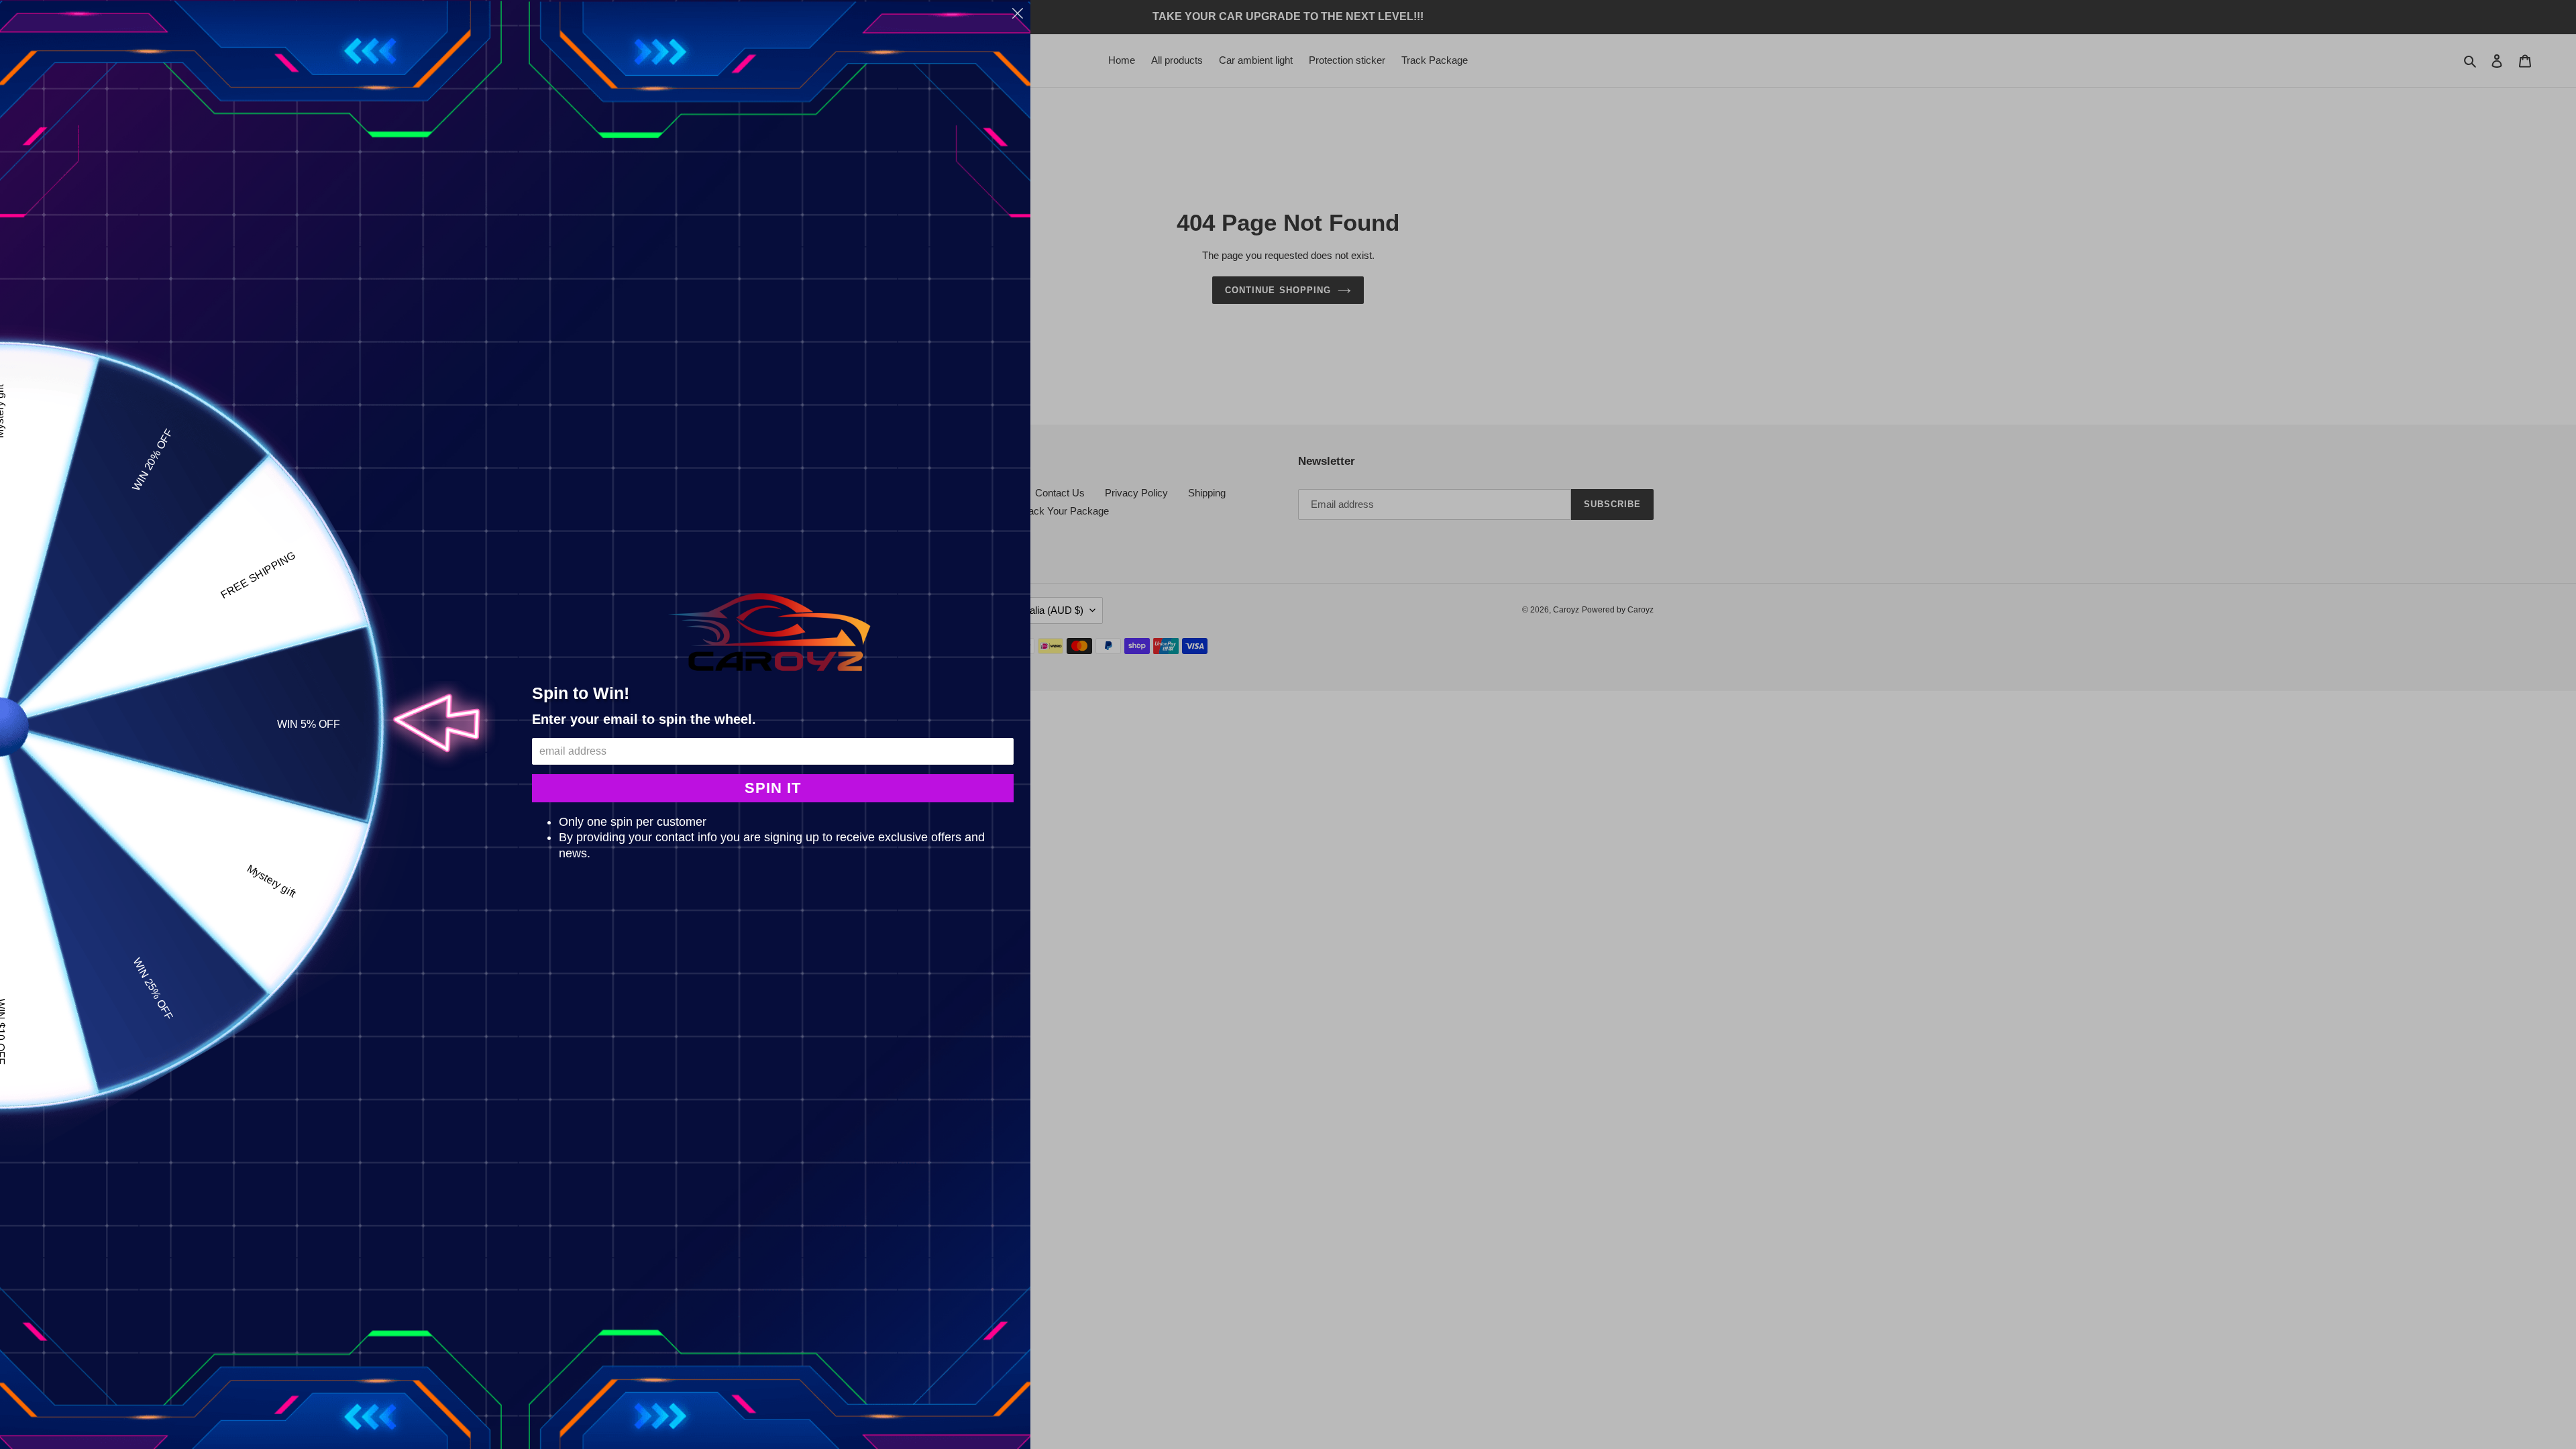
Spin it (773, 788)
